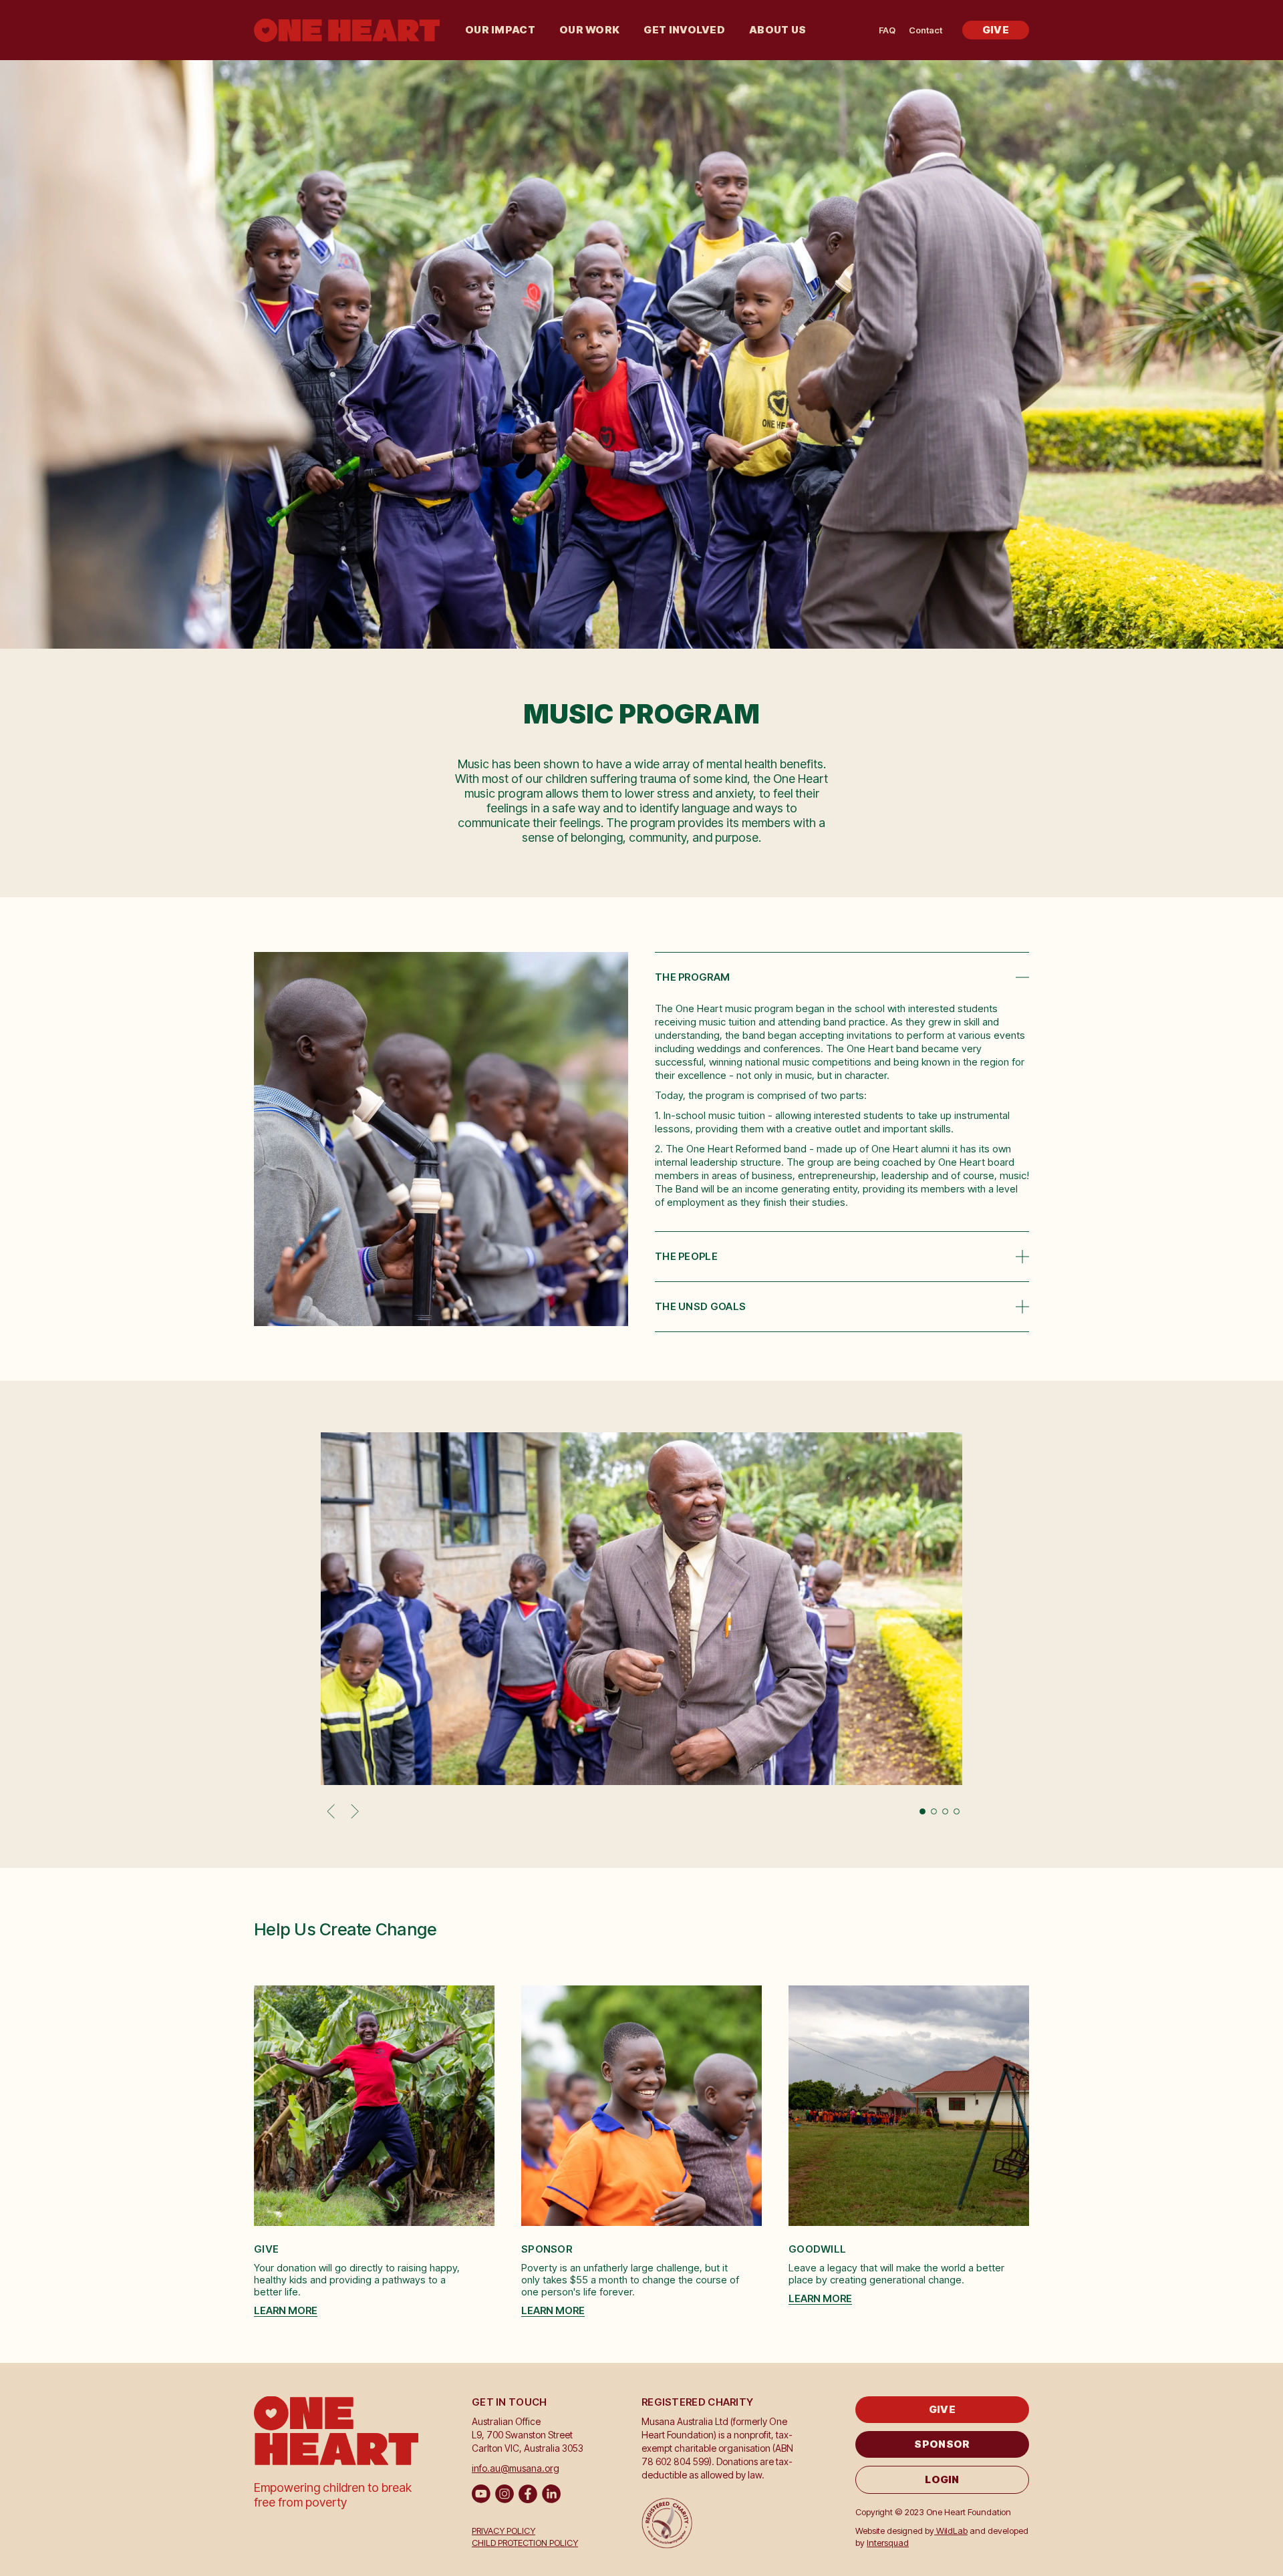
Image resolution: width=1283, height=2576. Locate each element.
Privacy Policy (504, 2531)
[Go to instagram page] (505, 2494)
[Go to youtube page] (481, 2494)
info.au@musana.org (516, 2468)
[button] (500, 30)
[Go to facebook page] (528, 2494)
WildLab (951, 2531)
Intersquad (888, 2543)
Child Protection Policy (525, 2543)
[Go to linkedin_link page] (551, 2494)
